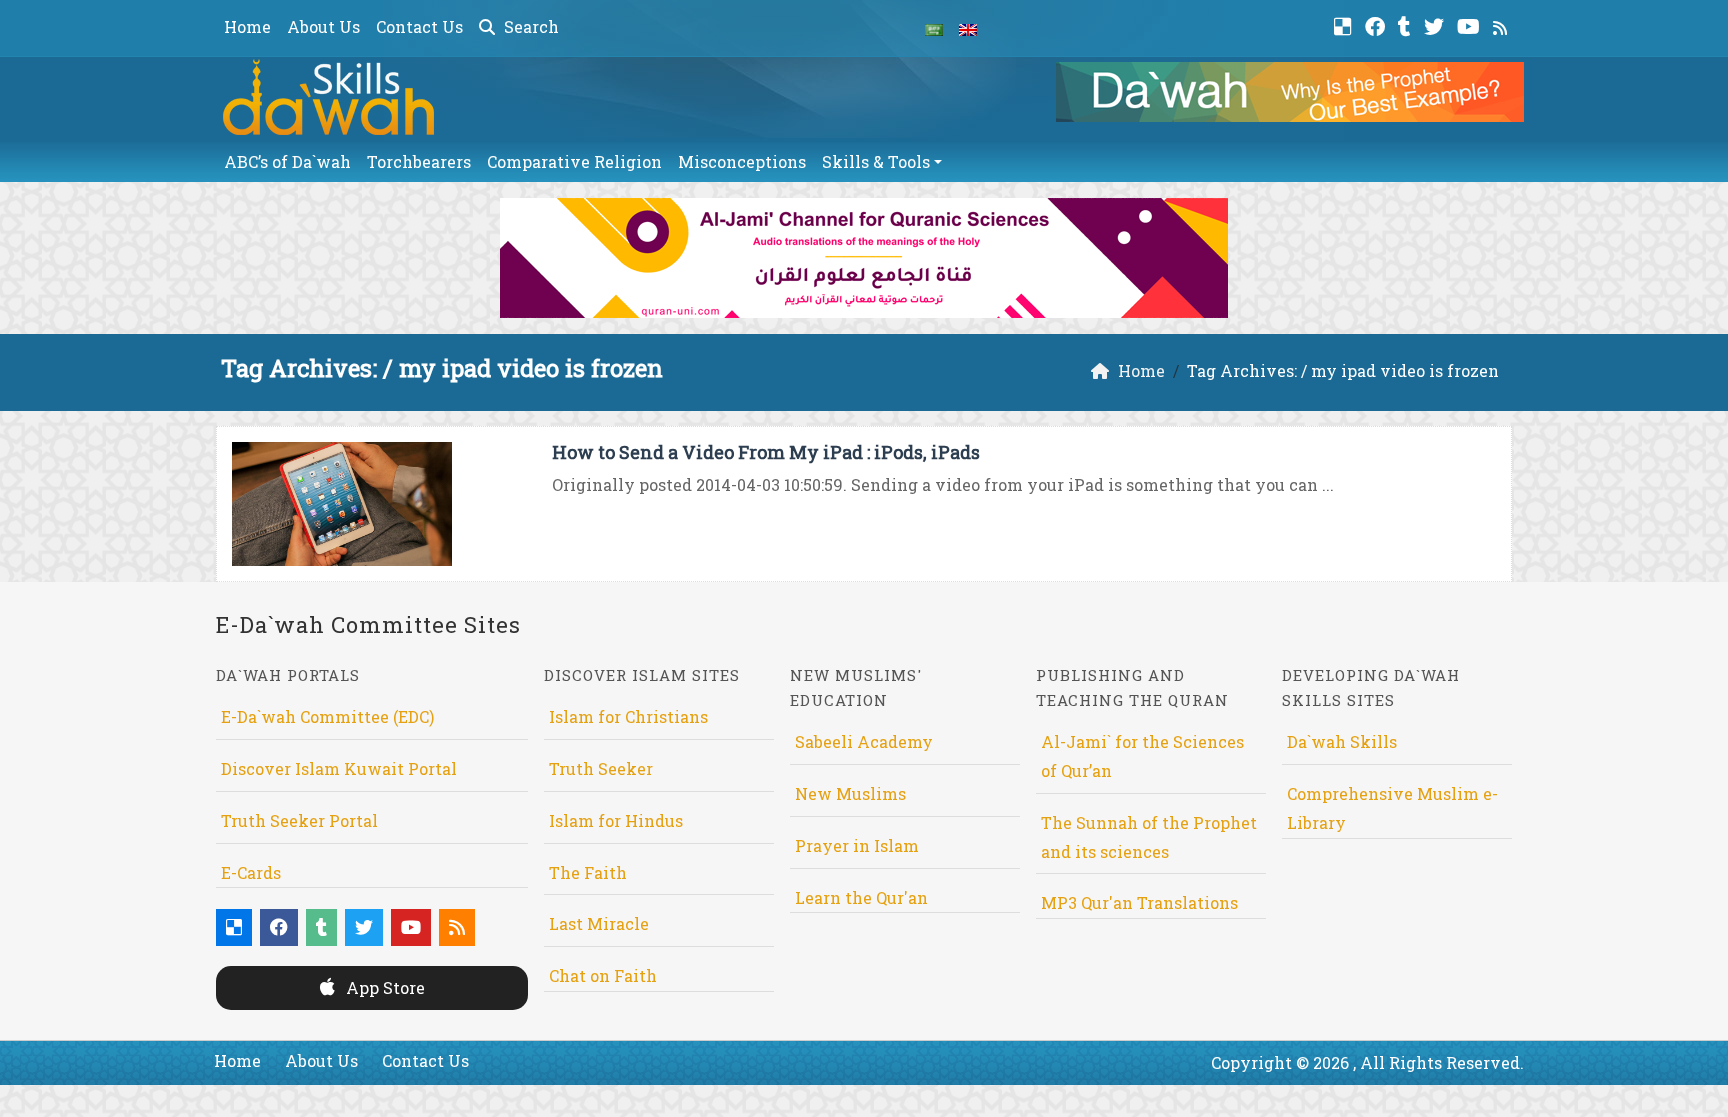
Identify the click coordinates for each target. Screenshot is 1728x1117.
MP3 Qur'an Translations (1139, 902)
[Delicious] (1345, 24)
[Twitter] (1436, 24)
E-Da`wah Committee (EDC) (327, 716)
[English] (968, 28)
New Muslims (850, 793)
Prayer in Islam (857, 845)
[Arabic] (934, 28)
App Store (383, 987)
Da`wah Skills (1342, 741)
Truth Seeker (601, 768)
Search (529, 26)
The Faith (588, 872)
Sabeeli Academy (864, 741)
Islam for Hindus (616, 820)
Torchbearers (419, 161)
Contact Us (419, 26)
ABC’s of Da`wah (287, 161)
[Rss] (1502, 24)
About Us (323, 26)
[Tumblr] (1407, 24)
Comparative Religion (574, 161)
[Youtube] (1471, 24)
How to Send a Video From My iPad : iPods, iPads (766, 452)
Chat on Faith (603, 975)
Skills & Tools (876, 161)
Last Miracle (599, 923)
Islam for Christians (628, 716)
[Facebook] (1377, 24)
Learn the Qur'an (861, 897)
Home (247, 26)
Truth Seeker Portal (299, 820)
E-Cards (251, 872)
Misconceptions (742, 161)
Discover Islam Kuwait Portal (339, 768)
